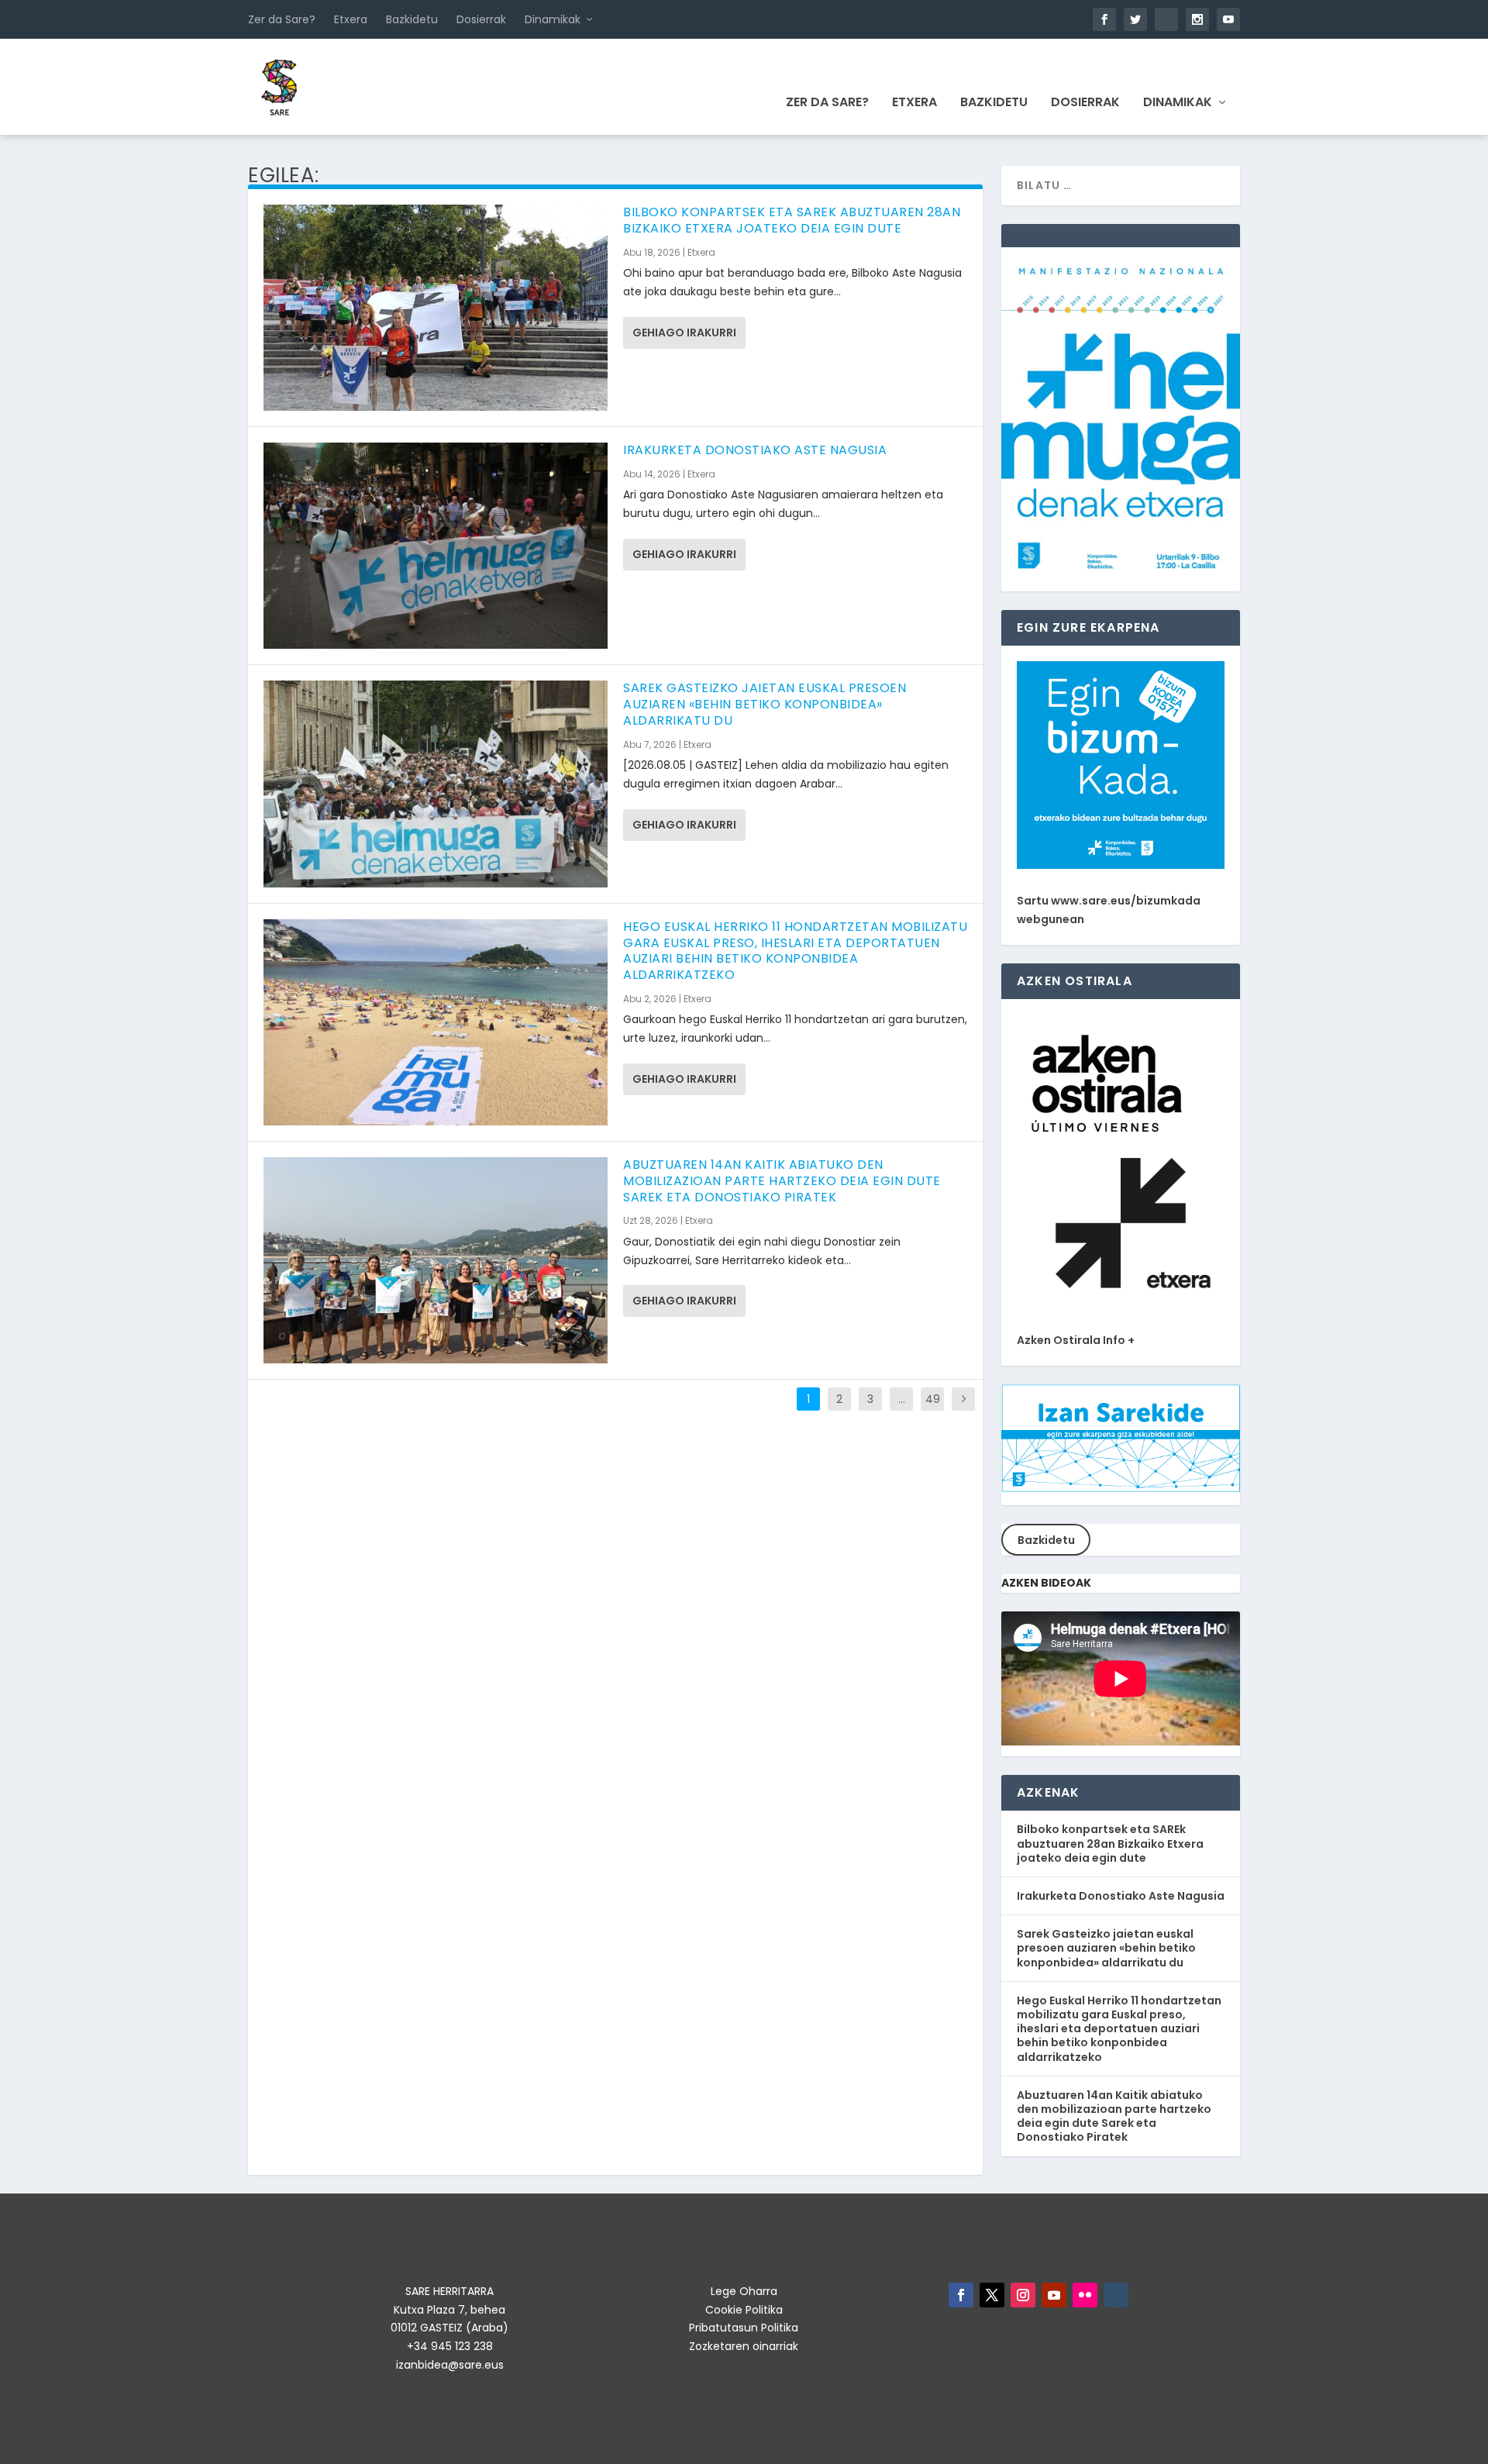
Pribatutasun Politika (744, 2328)
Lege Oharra (744, 2291)
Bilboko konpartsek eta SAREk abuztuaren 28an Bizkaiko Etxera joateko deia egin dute (792, 220)
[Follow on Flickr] (1085, 2295)
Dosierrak (481, 19)
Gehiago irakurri (684, 333)
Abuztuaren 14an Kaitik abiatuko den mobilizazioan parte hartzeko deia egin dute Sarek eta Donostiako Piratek (782, 1181)
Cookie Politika (744, 2310)
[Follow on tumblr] (1116, 2295)
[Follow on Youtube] (1054, 2295)
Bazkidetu (412, 19)
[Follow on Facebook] (961, 2295)
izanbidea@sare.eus (450, 2365)
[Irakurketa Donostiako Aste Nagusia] (436, 546)
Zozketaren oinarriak (744, 2346)
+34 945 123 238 (450, 2346)
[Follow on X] (992, 2295)
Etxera (351, 19)
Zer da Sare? (282, 19)
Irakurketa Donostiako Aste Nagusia (755, 450)
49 (933, 1399)
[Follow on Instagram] (1023, 2295)
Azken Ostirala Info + (1076, 1340)
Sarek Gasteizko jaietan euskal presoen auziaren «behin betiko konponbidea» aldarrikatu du (765, 704)
